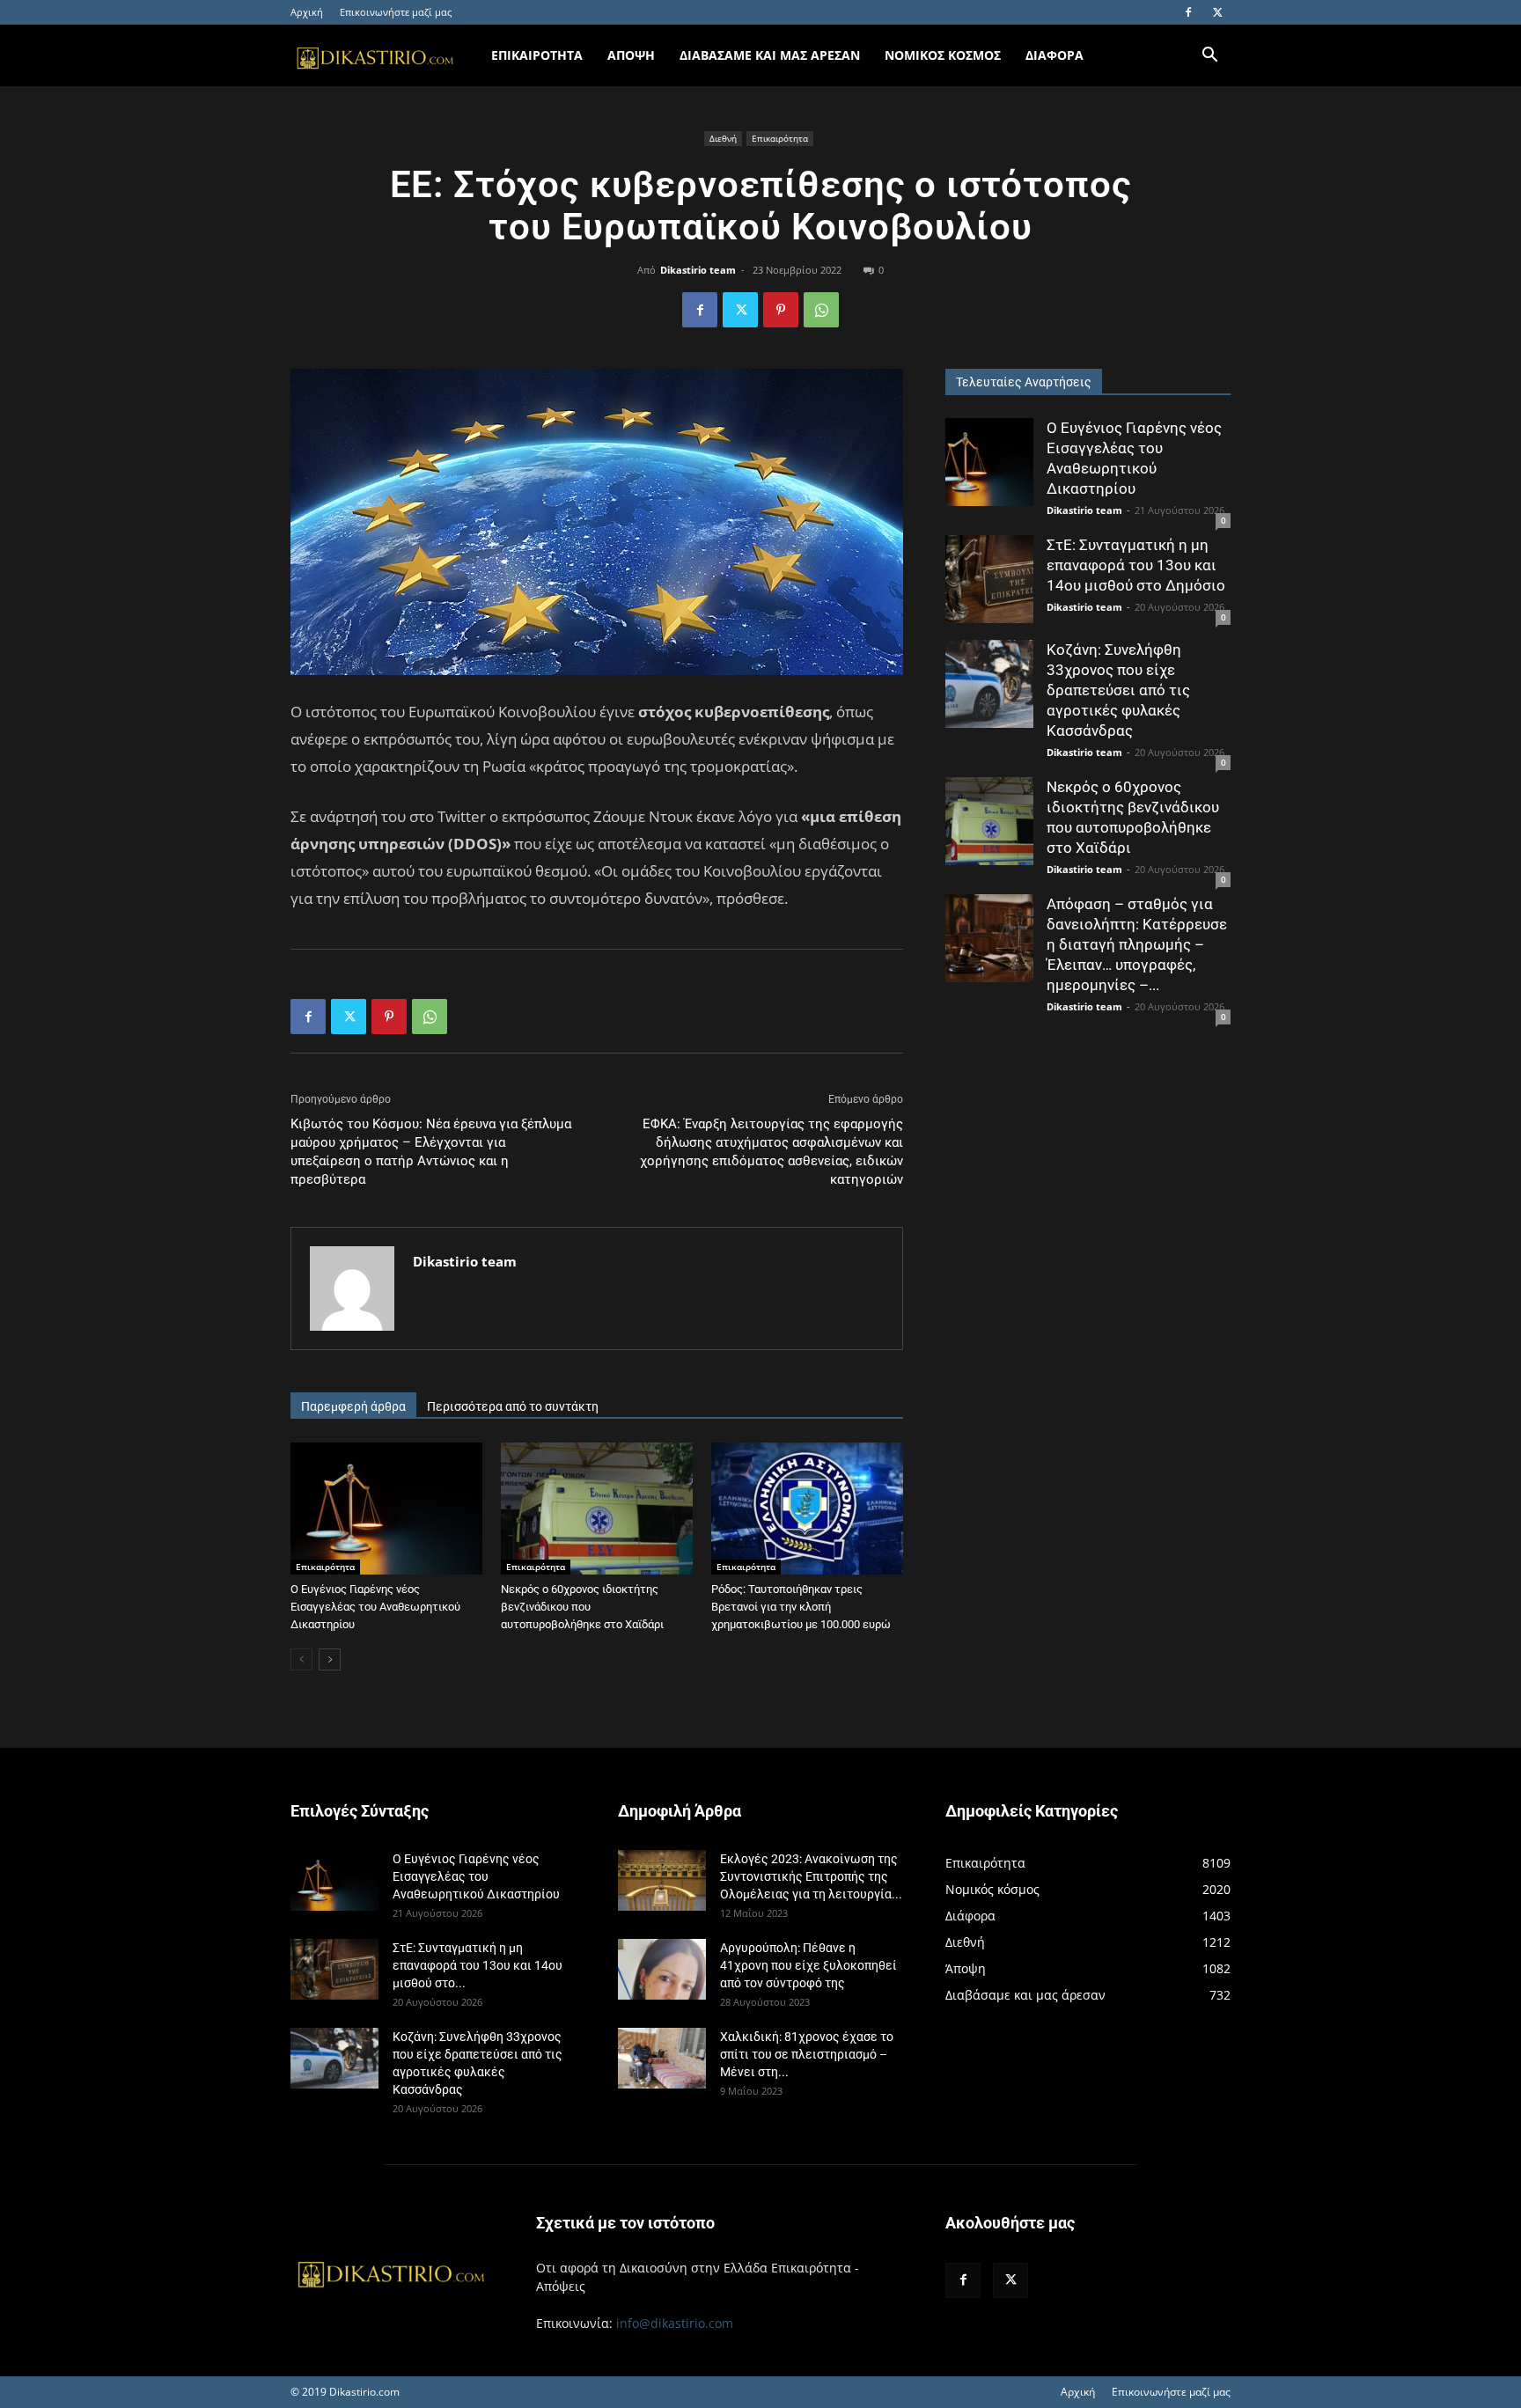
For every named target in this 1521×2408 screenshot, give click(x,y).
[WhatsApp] (821, 310)
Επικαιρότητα (780, 138)
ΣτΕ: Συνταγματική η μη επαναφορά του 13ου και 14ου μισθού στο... (478, 1965)
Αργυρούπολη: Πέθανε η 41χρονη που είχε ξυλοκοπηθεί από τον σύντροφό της (808, 1965)
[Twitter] (1217, 12)
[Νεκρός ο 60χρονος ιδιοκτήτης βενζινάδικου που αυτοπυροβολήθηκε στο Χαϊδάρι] (597, 1509)
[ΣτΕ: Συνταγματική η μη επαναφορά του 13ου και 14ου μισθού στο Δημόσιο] (989, 579)
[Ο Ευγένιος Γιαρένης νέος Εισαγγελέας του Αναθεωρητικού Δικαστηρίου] (386, 1509)
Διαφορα (1054, 55)
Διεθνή (723, 138)
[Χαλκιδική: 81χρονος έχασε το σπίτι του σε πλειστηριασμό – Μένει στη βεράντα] (662, 2058)
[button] (1209, 57)
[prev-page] (301, 1659)
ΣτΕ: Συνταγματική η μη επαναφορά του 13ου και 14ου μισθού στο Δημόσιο (1136, 565)
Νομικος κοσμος (943, 55)
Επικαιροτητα (537, 55)
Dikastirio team (698, 270)
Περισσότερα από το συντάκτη (513, 1406)
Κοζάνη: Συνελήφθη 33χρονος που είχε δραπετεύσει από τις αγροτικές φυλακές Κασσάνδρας (1118, 690)
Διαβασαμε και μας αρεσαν (770, 55)
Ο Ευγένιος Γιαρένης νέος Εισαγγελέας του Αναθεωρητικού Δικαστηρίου (375, 1607)
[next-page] (330, 1659)
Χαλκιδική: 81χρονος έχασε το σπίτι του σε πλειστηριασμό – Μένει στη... (807, 2054)
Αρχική (307, 12)
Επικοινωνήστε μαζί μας (396, 12)
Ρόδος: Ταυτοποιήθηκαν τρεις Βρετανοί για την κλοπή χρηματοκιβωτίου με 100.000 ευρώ (801, 1607)
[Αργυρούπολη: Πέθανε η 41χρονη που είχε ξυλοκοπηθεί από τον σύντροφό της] (662, 1969)
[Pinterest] (781, 310)
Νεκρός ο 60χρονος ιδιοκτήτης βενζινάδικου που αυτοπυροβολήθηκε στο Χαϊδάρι (582, 1607)
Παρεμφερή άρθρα (353, 1406)
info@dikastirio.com (675, 2323)
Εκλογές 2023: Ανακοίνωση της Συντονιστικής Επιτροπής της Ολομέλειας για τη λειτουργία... (811, 1876)
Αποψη (631, 55)
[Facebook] (1188, 12)
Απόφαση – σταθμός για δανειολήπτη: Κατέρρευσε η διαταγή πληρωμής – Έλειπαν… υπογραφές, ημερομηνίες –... (1137, 944)
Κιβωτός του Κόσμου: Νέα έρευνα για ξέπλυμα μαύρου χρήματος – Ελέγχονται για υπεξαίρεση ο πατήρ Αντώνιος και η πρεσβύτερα (431, 1152)
